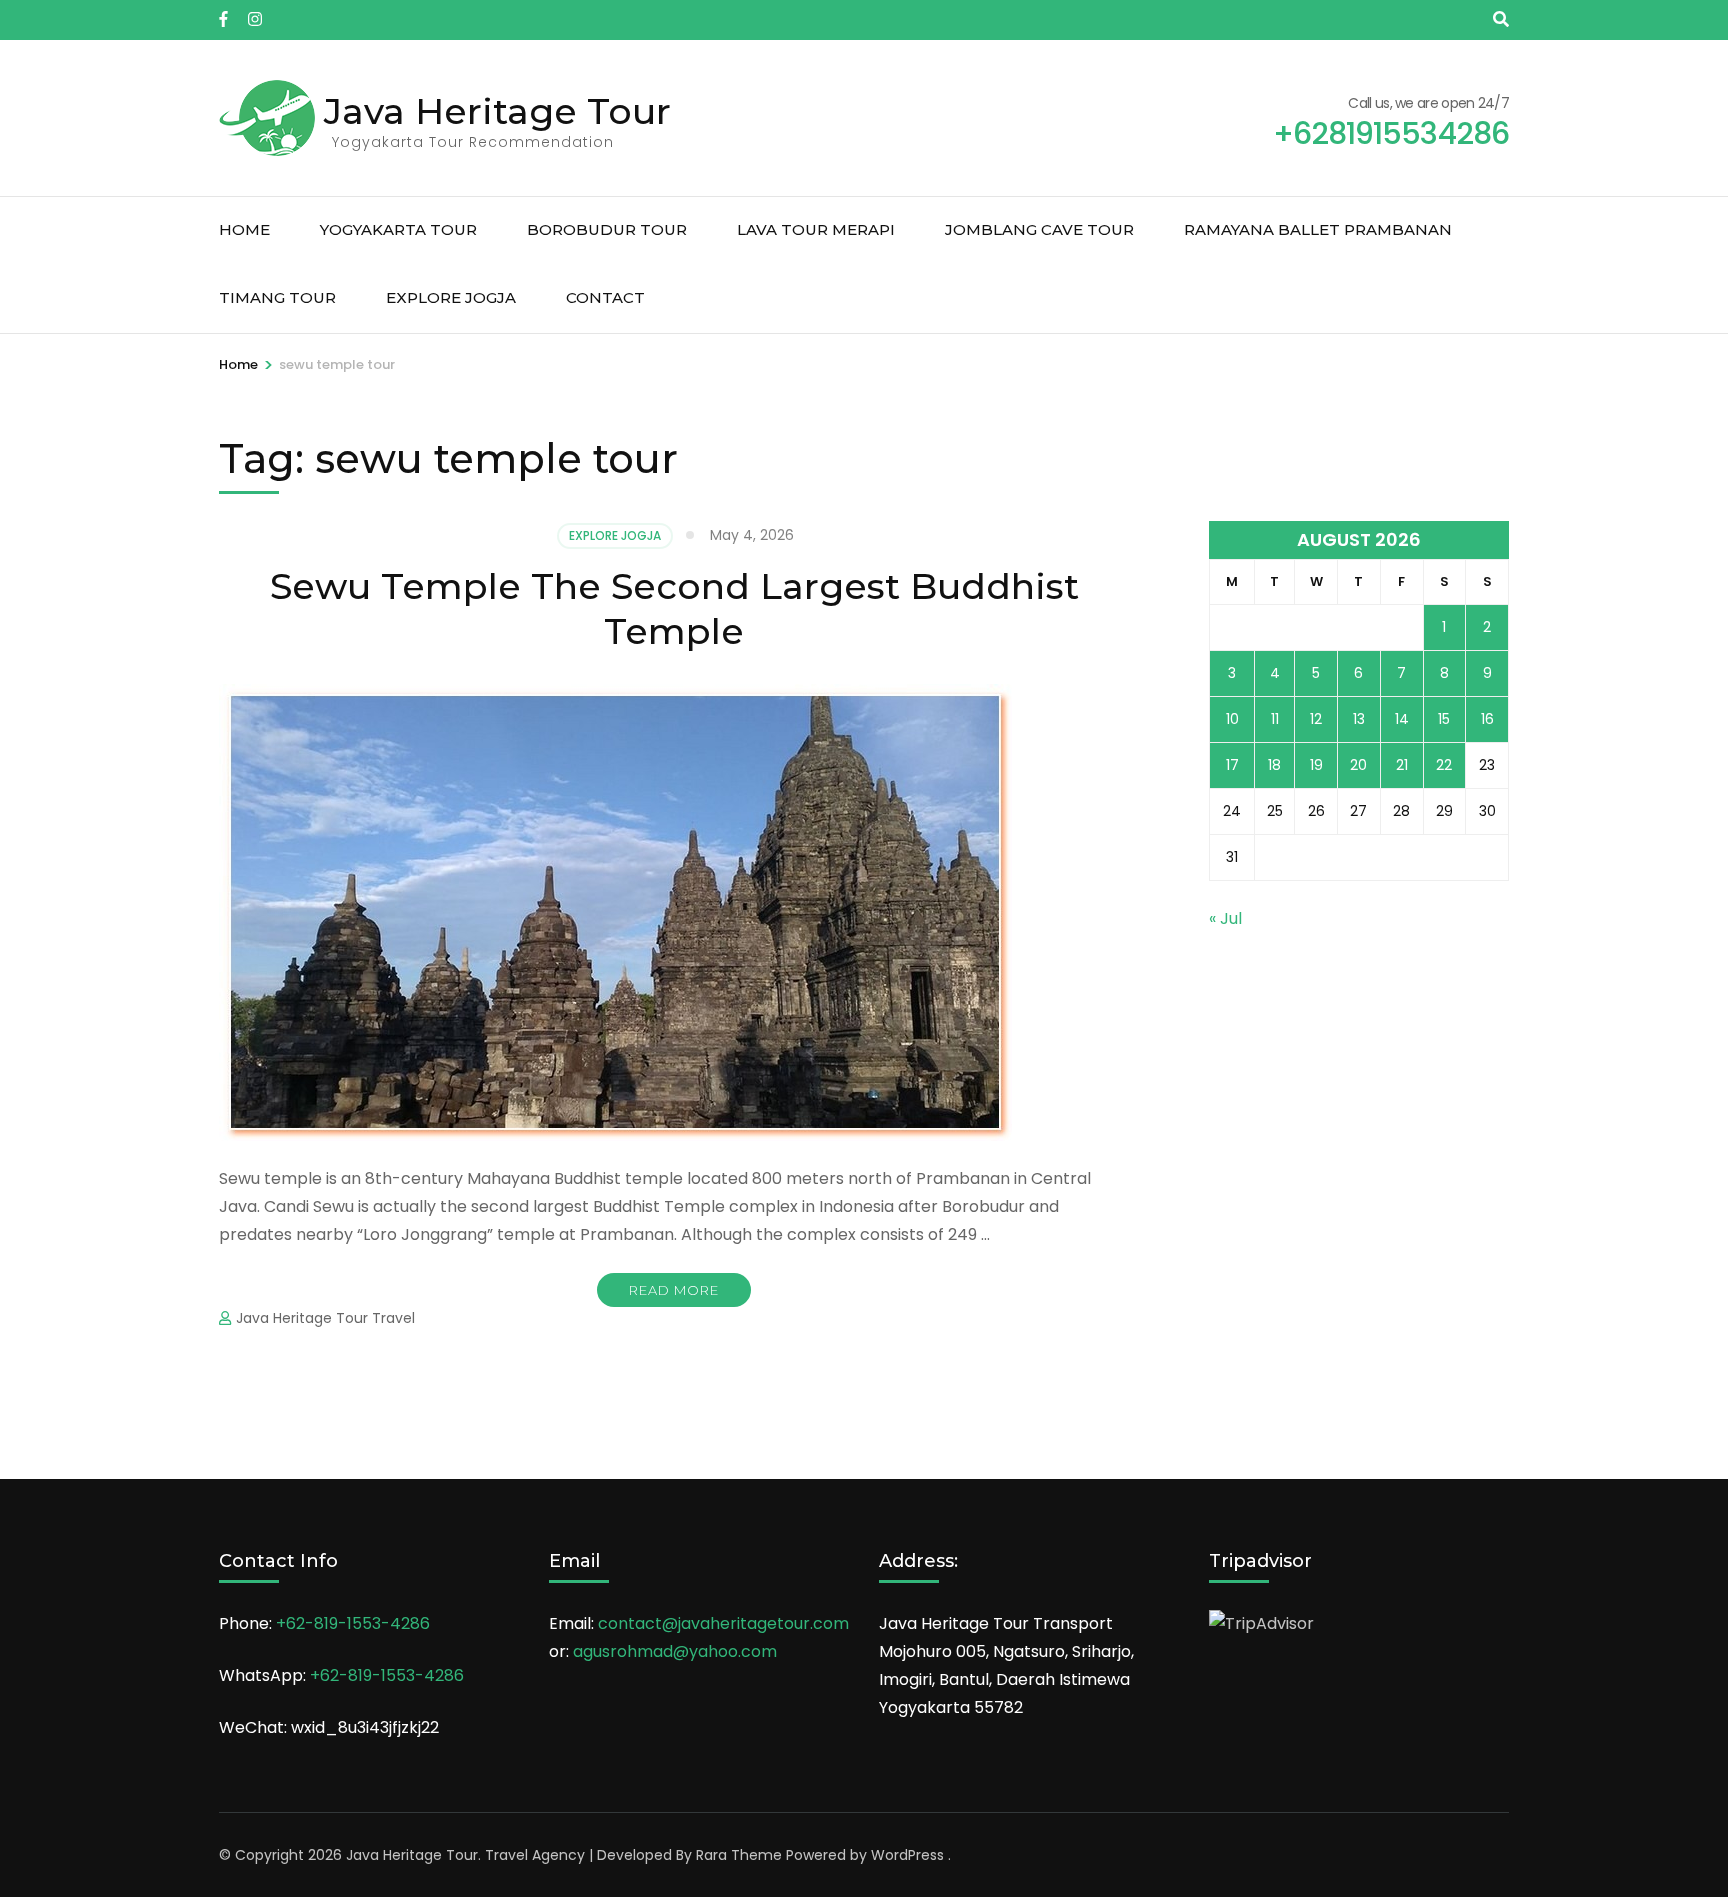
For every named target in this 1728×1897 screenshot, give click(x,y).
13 (1359, 719)
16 (1487, 719)
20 (1358, 765)
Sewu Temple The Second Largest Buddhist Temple (674, 608)
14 (1402, 719)
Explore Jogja (451, 297)
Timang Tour (277, 297)
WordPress (907, 1855)
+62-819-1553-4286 (353, 1623)
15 (1444, 719)
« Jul (1225, 918)
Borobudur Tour (607, 229)
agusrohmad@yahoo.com (675, 1651)
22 (1444, 765)
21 (1402, 765)
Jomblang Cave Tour (1039, 229)
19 (1316, 765)
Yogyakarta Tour (398, 229)
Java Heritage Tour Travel (325, 1318)
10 (1232, 719)
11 (1275, 719)
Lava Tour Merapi (816, 229)
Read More (674, 1290)
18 (1274, 765)
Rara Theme (739, 1855)
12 (1316, 719)
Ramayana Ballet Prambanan (1318, 229)
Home (244, 229)
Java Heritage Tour (497, 111)
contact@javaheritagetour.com (723, 1623)
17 (1232, 765)
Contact (605, 297)
